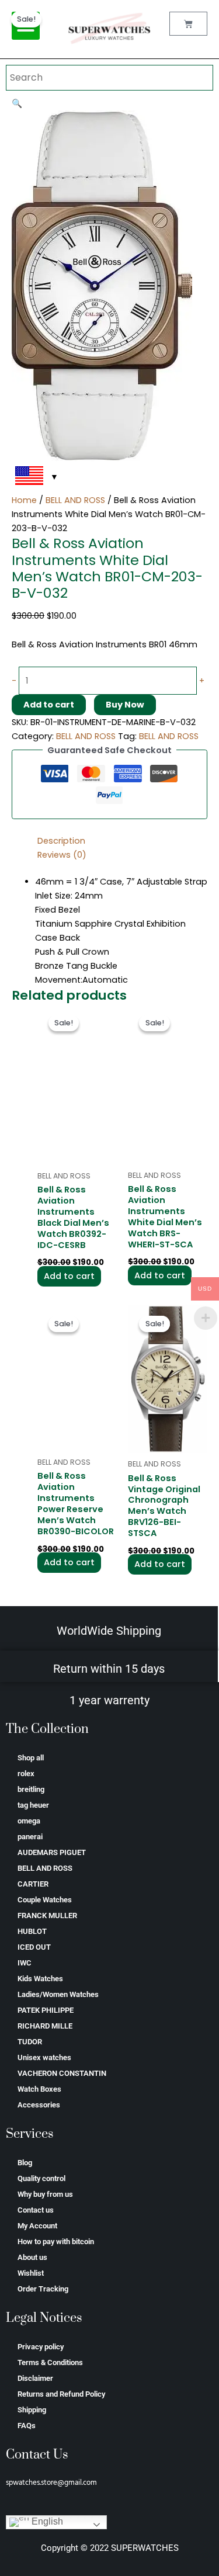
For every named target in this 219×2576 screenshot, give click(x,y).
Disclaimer (35, 2378)
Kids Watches (40, 1979)
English (46, 2522)
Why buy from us (45, 2194)
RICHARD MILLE (45, 2026)
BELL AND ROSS (75, 500)
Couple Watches (45, 1900)
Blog (25, 2163)
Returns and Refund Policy (61, 2394)
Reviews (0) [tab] (62, 855)
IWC (25, 1963)
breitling (31, 1789)
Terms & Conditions (50, 2362)
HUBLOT (32, 1931)
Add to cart (49, 705)
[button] (17, 103)
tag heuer (33, 1805)
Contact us (36, 2210)
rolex (26, 1774)
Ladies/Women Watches (58, 1994)
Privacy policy (41, 2347)
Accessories (39, 2105)
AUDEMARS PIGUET (52, 1852)
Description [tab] (61, 841)
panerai (30, 1837)
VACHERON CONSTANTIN (62, 2073)
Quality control (41, 2178)
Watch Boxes (39, 2089)
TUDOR (30, 2042)
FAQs (27, 2426)
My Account (37, 2226)
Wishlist (31, 2273)
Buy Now (125, 705)
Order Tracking (43, 2289)
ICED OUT (34, 1947)
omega (29, 1821)
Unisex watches (44, 2057)
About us (32, 2257)
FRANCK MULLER (47, 1915)
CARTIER (33, 1884)
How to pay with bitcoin (56, 2242)
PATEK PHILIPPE (46, 2010)
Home (24, 500)
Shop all (31, 1758)
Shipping (32, 2410)
